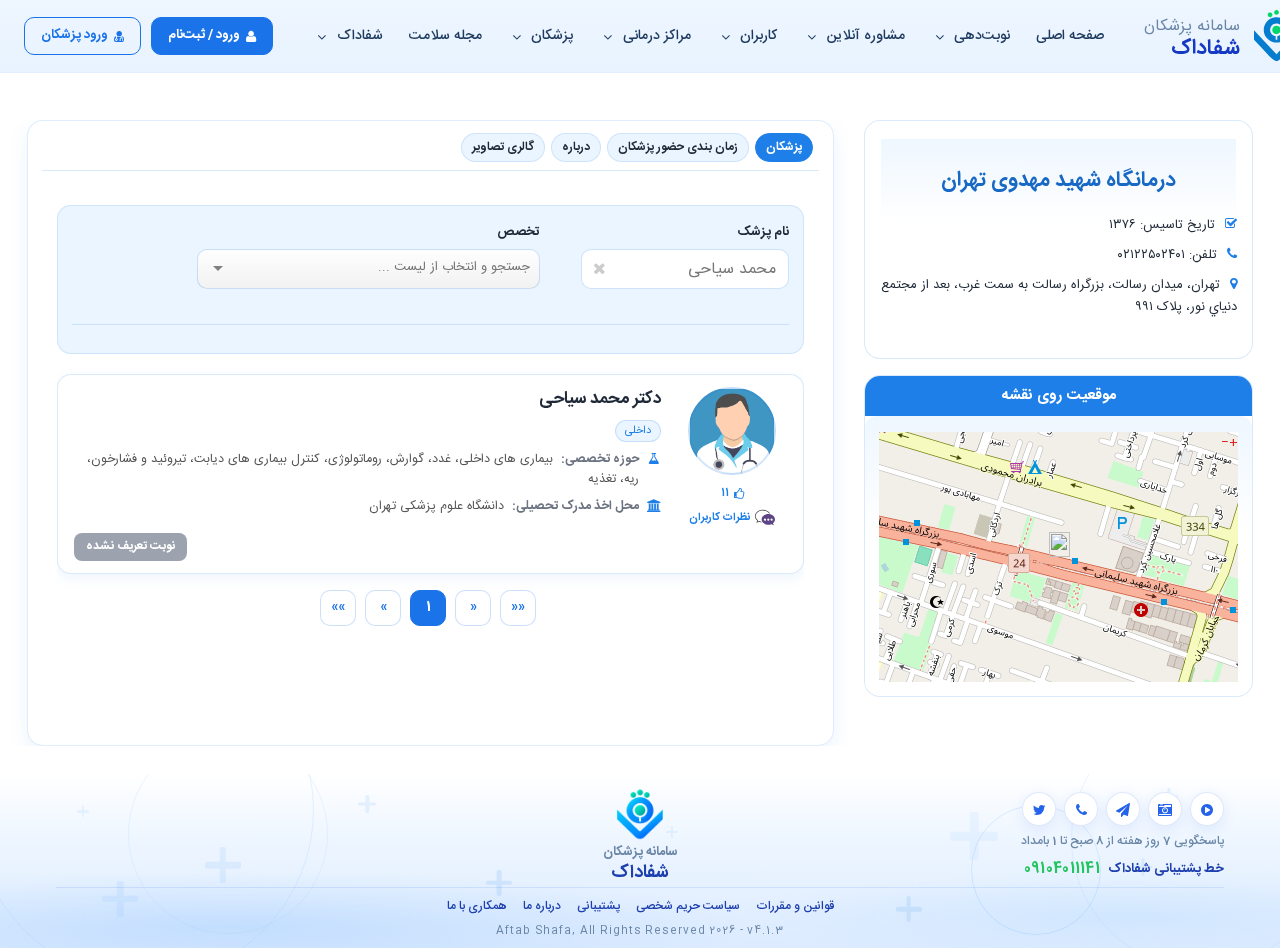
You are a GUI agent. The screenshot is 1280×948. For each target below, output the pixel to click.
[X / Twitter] (1039, 809)
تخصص (518, 232)
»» (338, 607)
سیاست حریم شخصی (688, 906)
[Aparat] (1207, 809)
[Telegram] (1123, 809)
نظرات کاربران (719, 517)
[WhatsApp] (1081, 809)
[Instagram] (1165, 809)
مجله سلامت (445, 36)
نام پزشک (763, 232)
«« (518, 607)
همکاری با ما (477, 906)
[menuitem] (518, 608)
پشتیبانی (598, 906)
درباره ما (542, 906)
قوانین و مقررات (795, 906)
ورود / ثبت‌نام (204, 35)
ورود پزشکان (74, 35)
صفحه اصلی (1070, 36)
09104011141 (1062, 869)
